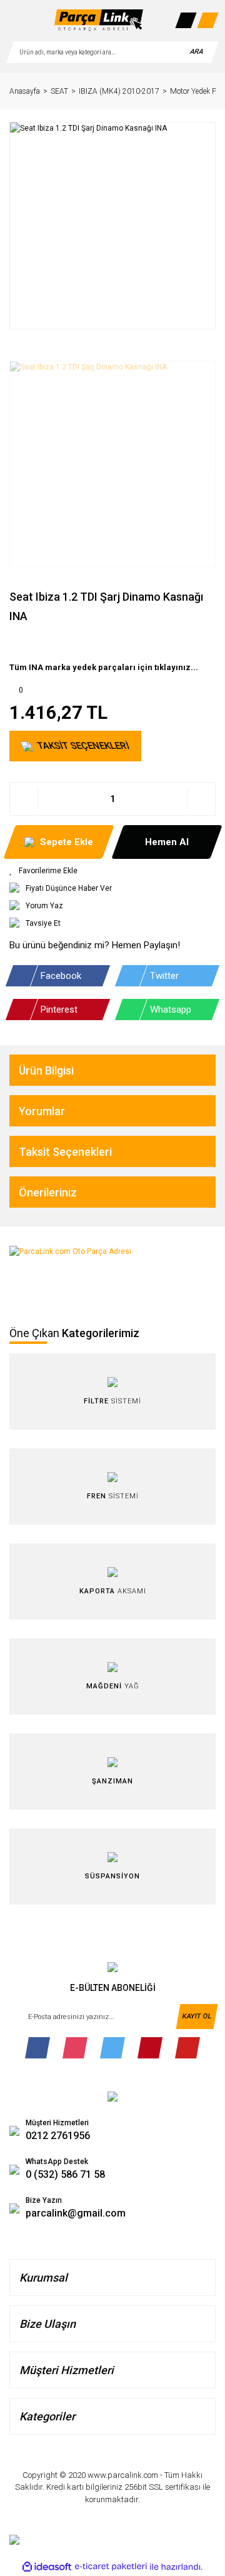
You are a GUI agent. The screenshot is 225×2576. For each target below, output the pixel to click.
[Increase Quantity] (201, 799)
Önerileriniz (48, 1192)
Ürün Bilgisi (46, 1070)
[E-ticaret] (111, 2567)
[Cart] (207, 20)
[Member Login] (186, 20)
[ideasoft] (47, 2567)
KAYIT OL (197, 2016)
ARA (196, 52)
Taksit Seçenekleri (65, 1152)
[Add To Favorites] (112, 871)
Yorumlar (42, 1111)
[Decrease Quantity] (24, 799)
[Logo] (98, 20)
